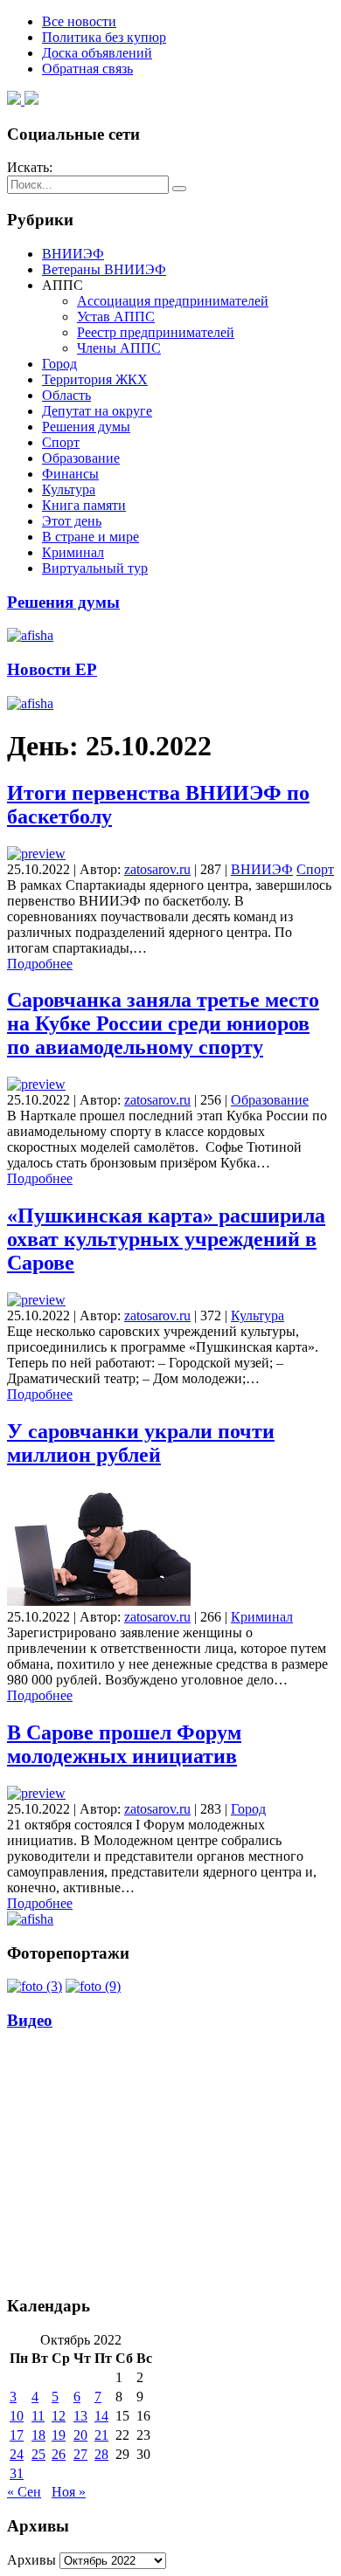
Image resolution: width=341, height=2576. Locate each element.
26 (59, 2454)
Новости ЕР (52, 669)
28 (101, 2454)
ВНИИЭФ (73, 254)
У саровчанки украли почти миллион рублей (141, 1443)
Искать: (30, 167)
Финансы (70, 474)
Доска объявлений (97, 53)
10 (17, 2416)
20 (80, 2435)
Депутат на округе (97, 411)
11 (38, 2416)
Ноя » (69, 2492)
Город (59, 364)
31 (17, 2473)
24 (17, 2454)
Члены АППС (119, 348)
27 (80, 2454)
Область (66, 395)
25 (38, 2454)
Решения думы (86, 427)
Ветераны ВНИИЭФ (104, 269)
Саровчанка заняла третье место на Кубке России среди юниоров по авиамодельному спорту (163, 1023)
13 (80, 2416)
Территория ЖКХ (95, 379)
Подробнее (40, 964)
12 (59, 2416)
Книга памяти (84, 505)
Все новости (79, 21)
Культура (69, 489)
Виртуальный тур (95, 568)
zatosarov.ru (157, 869)
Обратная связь (87, 69)
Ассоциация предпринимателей (173, 301)
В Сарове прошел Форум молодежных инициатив (124, 1744)
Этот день (72, 521)
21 (101, 2435)
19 (59, 2435)
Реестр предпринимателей (156, 332)
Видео (30, 2020)
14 (101, 2416)
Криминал (73, 552)
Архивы (31, 2560)
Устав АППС (116, 317)
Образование (81, 458)
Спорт (61, 442)
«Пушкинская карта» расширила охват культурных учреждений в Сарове (166, 1239)
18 (38, 2435)
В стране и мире (90, 537)
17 (17, 2435)
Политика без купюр (104, 37)
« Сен (24, 2492)
